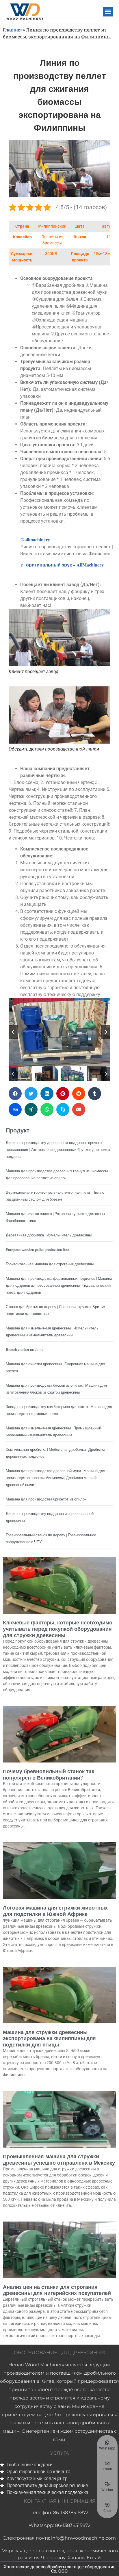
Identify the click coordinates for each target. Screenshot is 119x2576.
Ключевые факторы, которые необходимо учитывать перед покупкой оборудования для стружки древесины (58, 1629)
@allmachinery (35, 539)
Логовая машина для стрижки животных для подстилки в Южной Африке (55, 1911)
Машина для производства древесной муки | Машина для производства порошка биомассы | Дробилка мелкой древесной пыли (55, 1478)
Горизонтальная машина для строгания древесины (50, 1264)
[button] (108, 12)
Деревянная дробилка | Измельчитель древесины (49, 1235)
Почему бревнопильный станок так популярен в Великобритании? (49, 1774)
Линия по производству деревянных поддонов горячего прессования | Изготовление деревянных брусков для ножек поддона (58, 1149)
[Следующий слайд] (106, 1032)
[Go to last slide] (13, 1032)
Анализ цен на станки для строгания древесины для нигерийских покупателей (57, 2290)
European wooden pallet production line (37, 1249)
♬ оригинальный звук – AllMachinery (62, 565)
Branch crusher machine (25, 1349)
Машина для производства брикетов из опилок (46, 1499)
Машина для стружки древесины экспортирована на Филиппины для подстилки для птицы (49, 2038)
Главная (12, 30)
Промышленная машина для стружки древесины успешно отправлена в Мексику (59, 2159)
